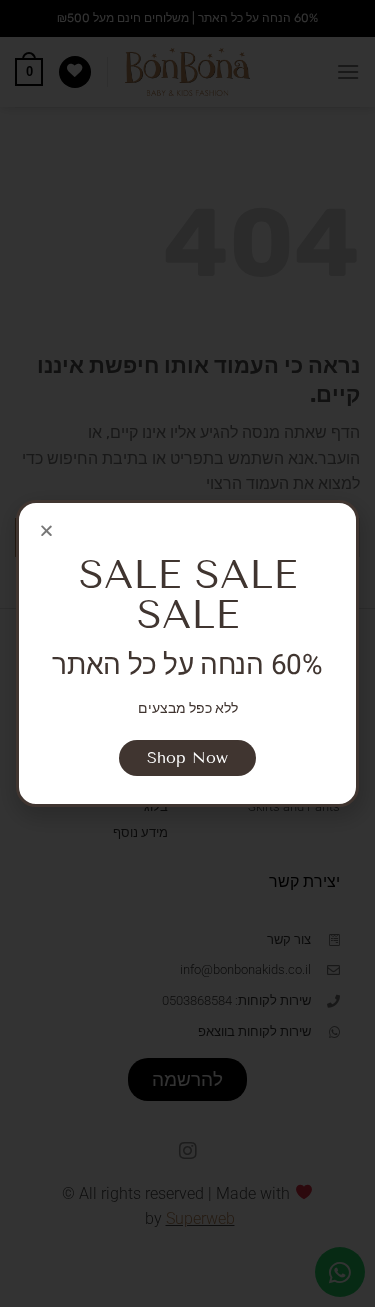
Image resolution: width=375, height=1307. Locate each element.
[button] (46, 530)
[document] (187, 653)
